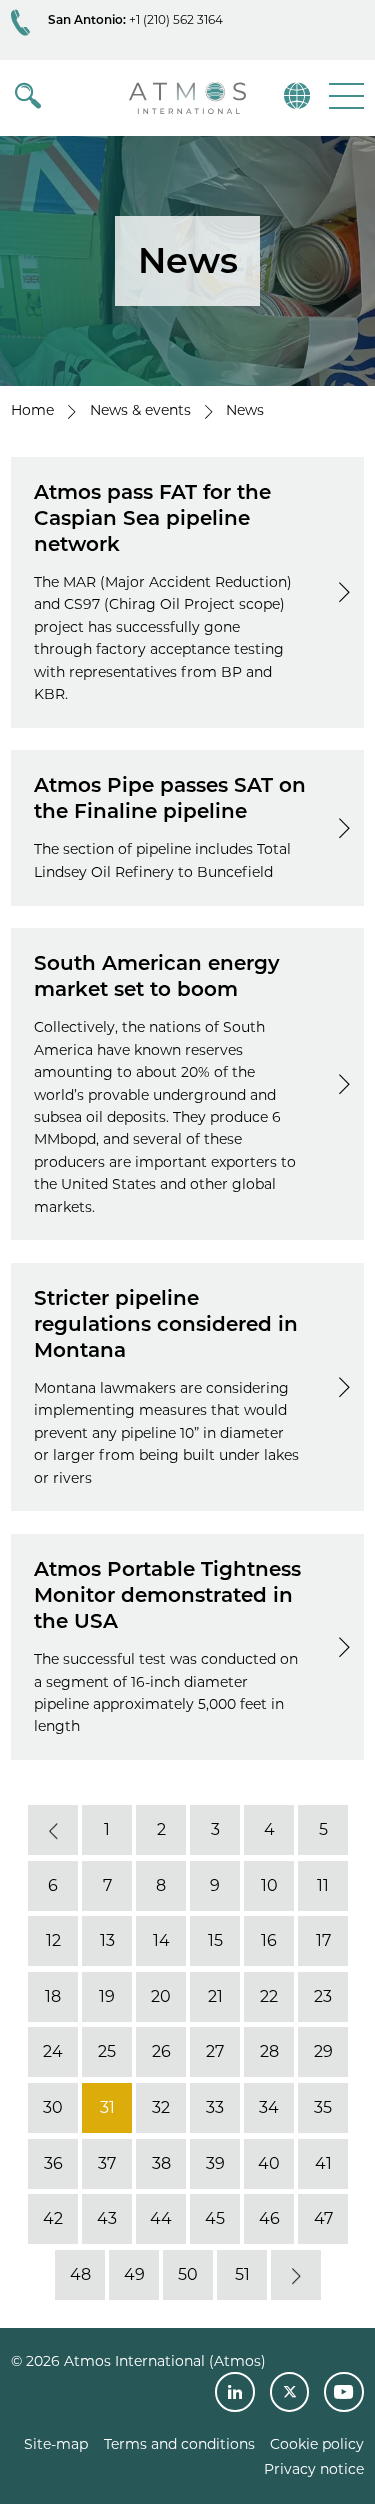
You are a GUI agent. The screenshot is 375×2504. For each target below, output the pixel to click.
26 (160, 2052)
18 (53, 1996)
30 (53, 2107)
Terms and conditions (179, 2444)
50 (188, 2274)
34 (269, 2107)
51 (241, 2274)
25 (107, 2052)
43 (107, 2218)
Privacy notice (314, 2469)
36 (52, 2163)
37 (107, 2163)
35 (323, 2107)
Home (32, 410)
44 (161, 2218)
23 (323, 1996)
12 (52, 1940)
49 (133, 2274)
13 (106, 1940)
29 (322, 2052)
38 (160, 2163)
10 (268, 1885)
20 (161, 1996)
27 (215, 2052)
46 (268, 2218)
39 (214, 2163)
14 (160, 1940)
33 (215, 2107)
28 (268, 2052)
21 (214, 1996)
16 (269, 1940)
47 (322, 2218)
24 (53, 2052)
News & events (140, 410)
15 (214, 1940)
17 (322, 1940)
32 (161, 2107)
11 (323, 1885)
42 (53, 2218)
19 (107, 1996)
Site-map (56, 2444)
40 (269, 2163)
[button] (344, 95)
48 (79, 2274)
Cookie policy (317, 2444)
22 (269, 1996)
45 (215, 2218)
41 (322, 2163)
